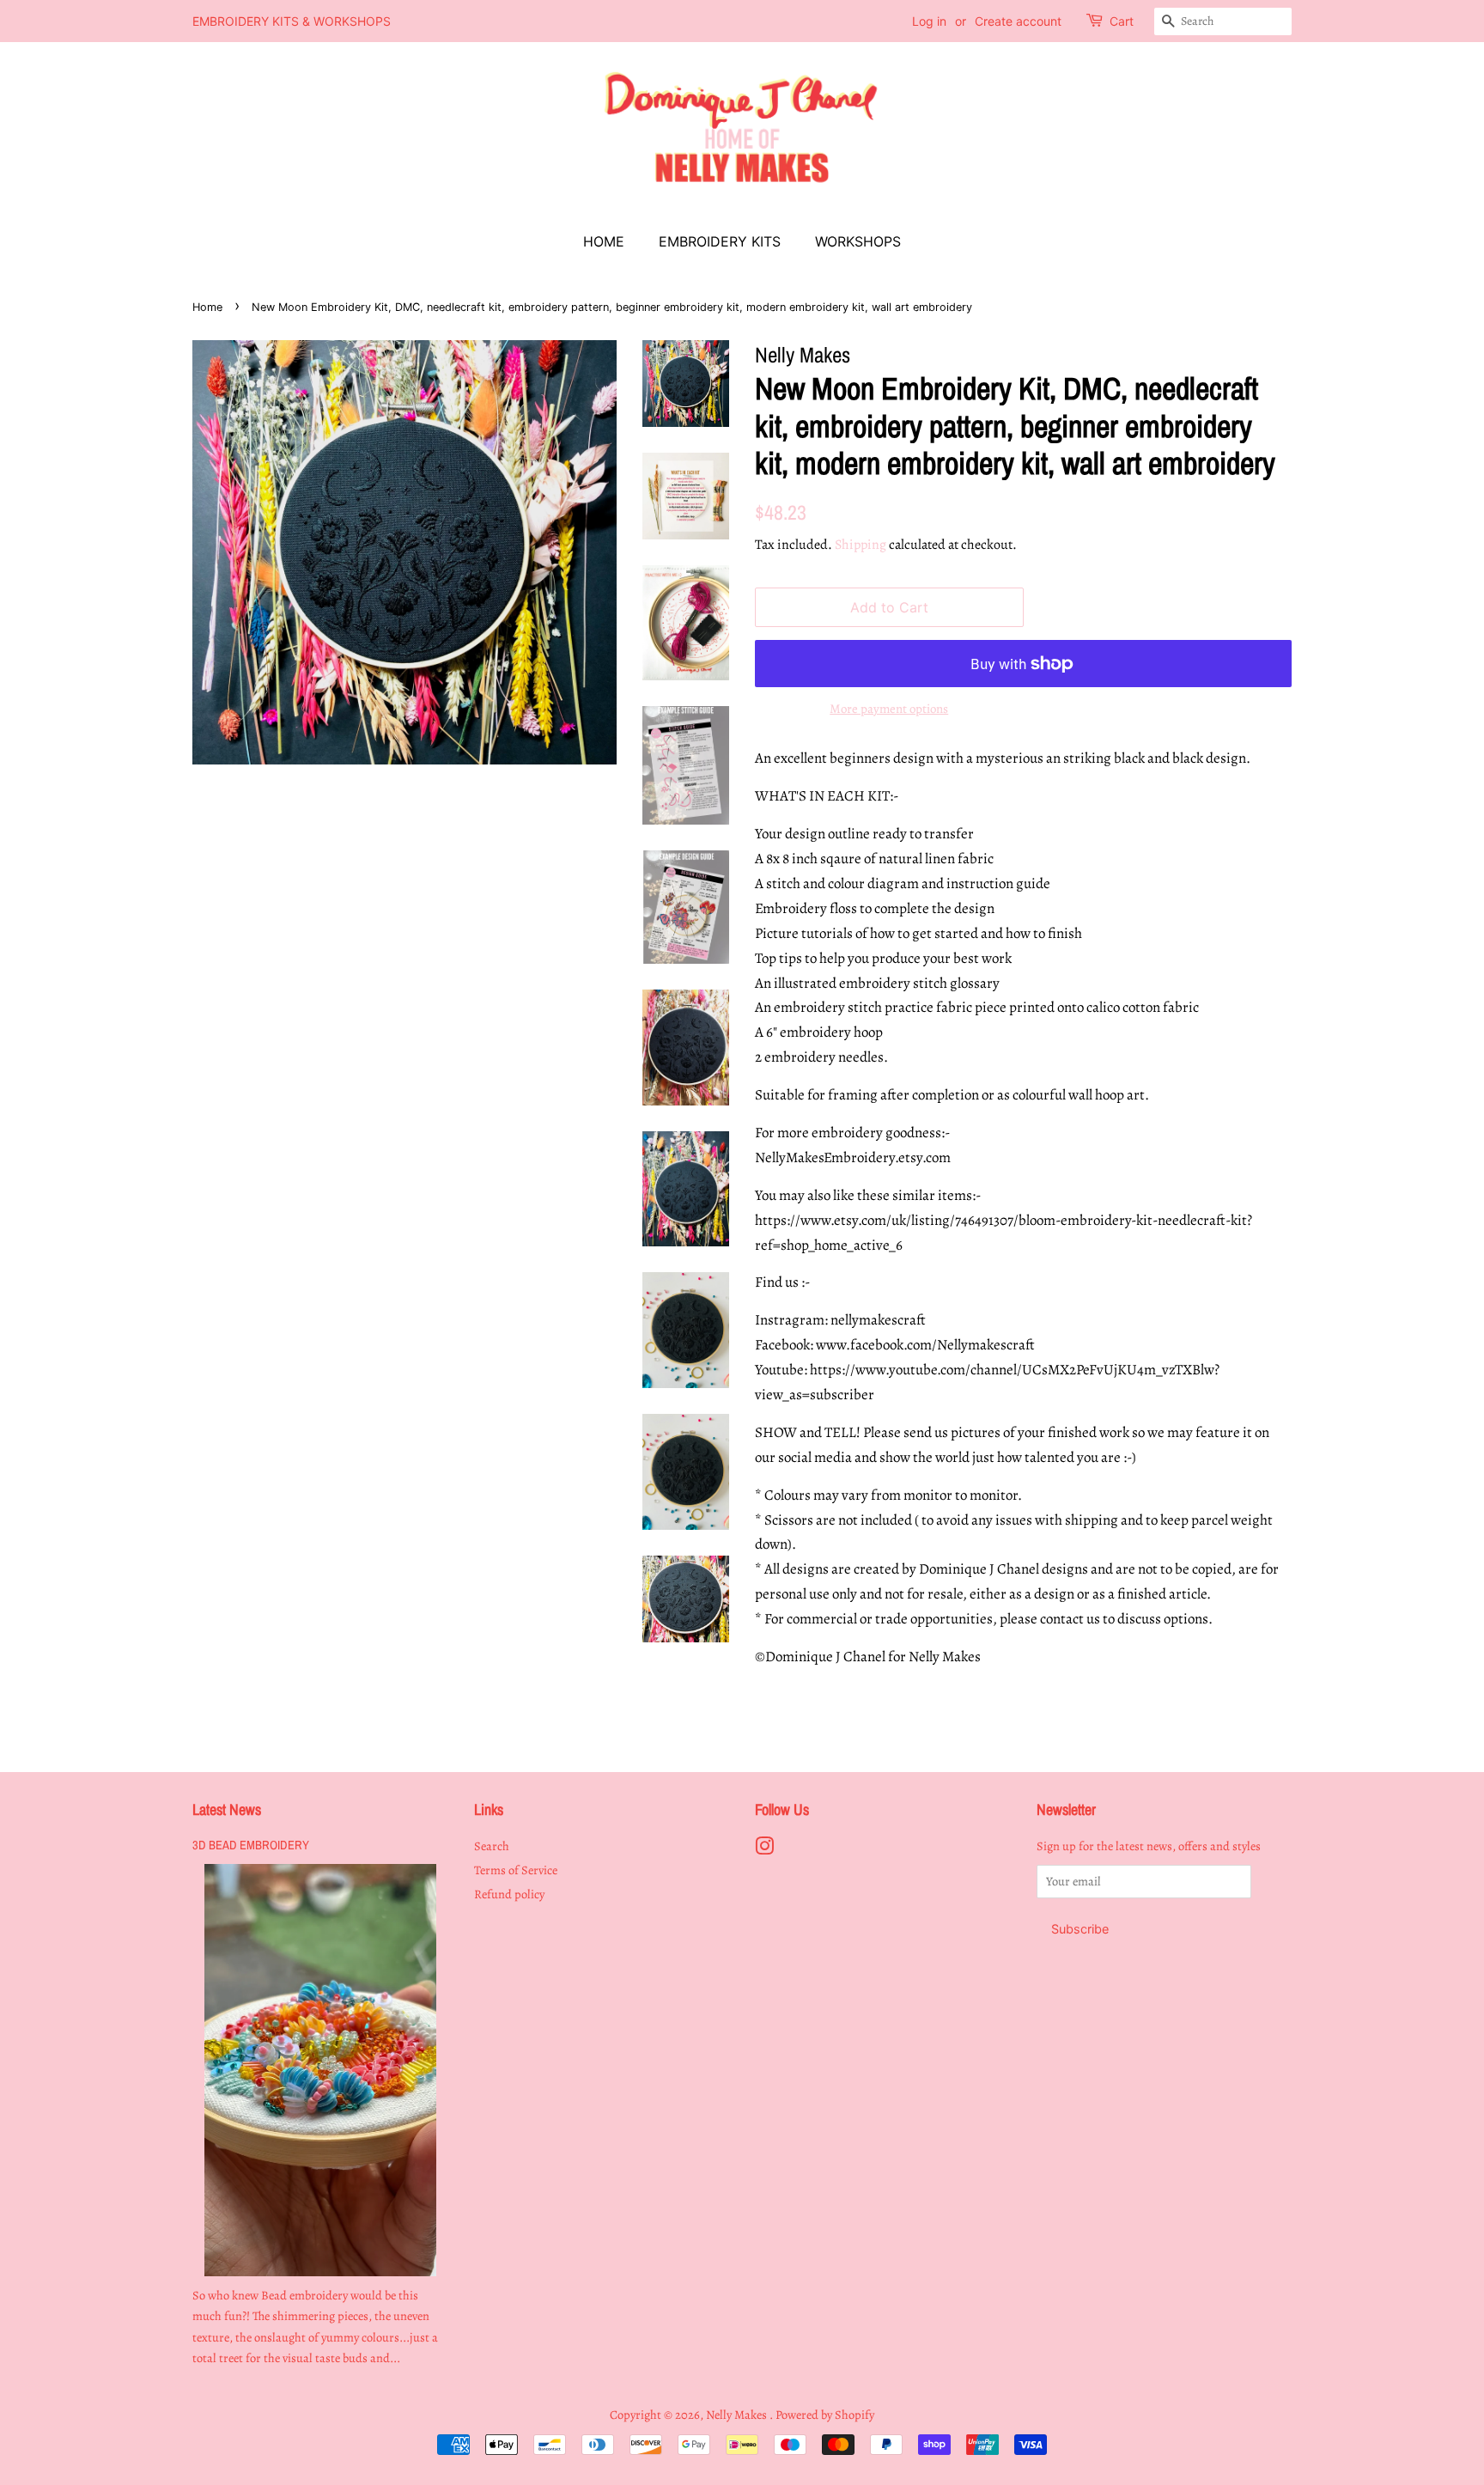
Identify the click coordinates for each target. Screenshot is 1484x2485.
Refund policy (509, 1894)
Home (207, 307)
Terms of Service (516, 1870)
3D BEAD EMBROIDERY (251, 1845)
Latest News (227, 1809)
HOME (604, 241)
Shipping (861, 545)
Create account (1018, 21)
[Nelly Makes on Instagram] (764, 1849)
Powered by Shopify (825, 2415)
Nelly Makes (738, 2415)
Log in (929, 21)
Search (492, 1846)
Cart (1122, 21)
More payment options (889, 709)
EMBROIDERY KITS (720, 241)
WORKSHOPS (858, 241)
